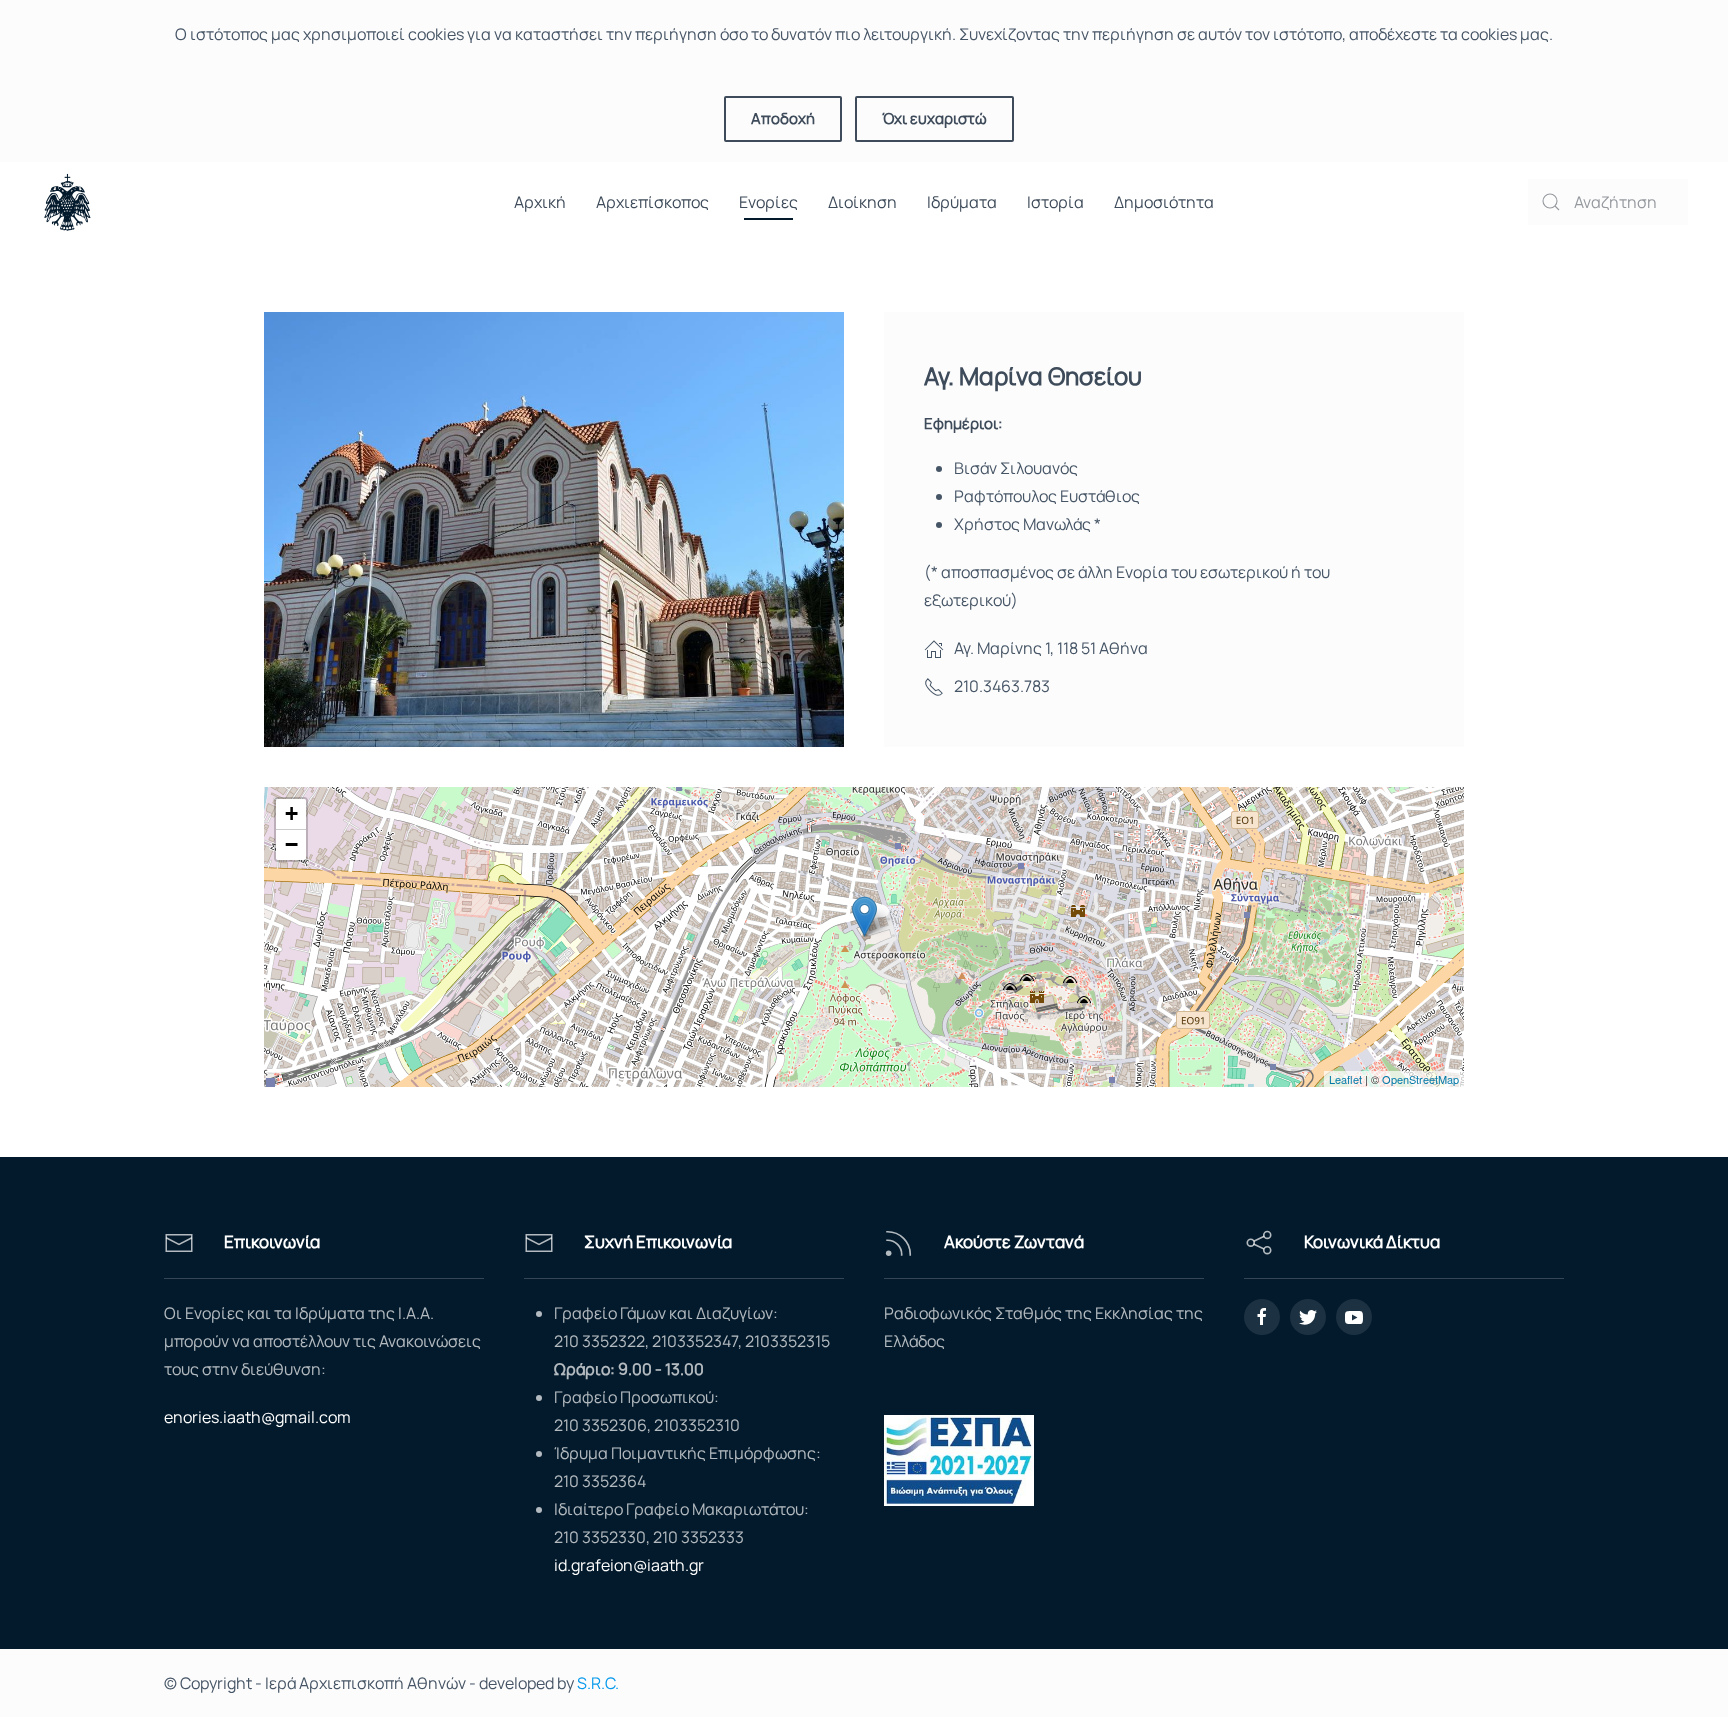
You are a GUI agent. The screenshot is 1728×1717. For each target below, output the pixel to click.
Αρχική (540, 202)
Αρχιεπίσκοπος (652, 202)
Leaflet (1345, 1079)
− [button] (291, 844)
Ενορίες (768, 202)
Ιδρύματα (962, 202)
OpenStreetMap (1420, 1079)
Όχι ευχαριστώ (934, 118)
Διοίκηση (862, 202)
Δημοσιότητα (1164, 202)
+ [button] (291, 813)
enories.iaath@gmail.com (257, 1417)
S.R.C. (598, 1683)
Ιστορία (1055, 202)
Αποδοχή (783, 118)
